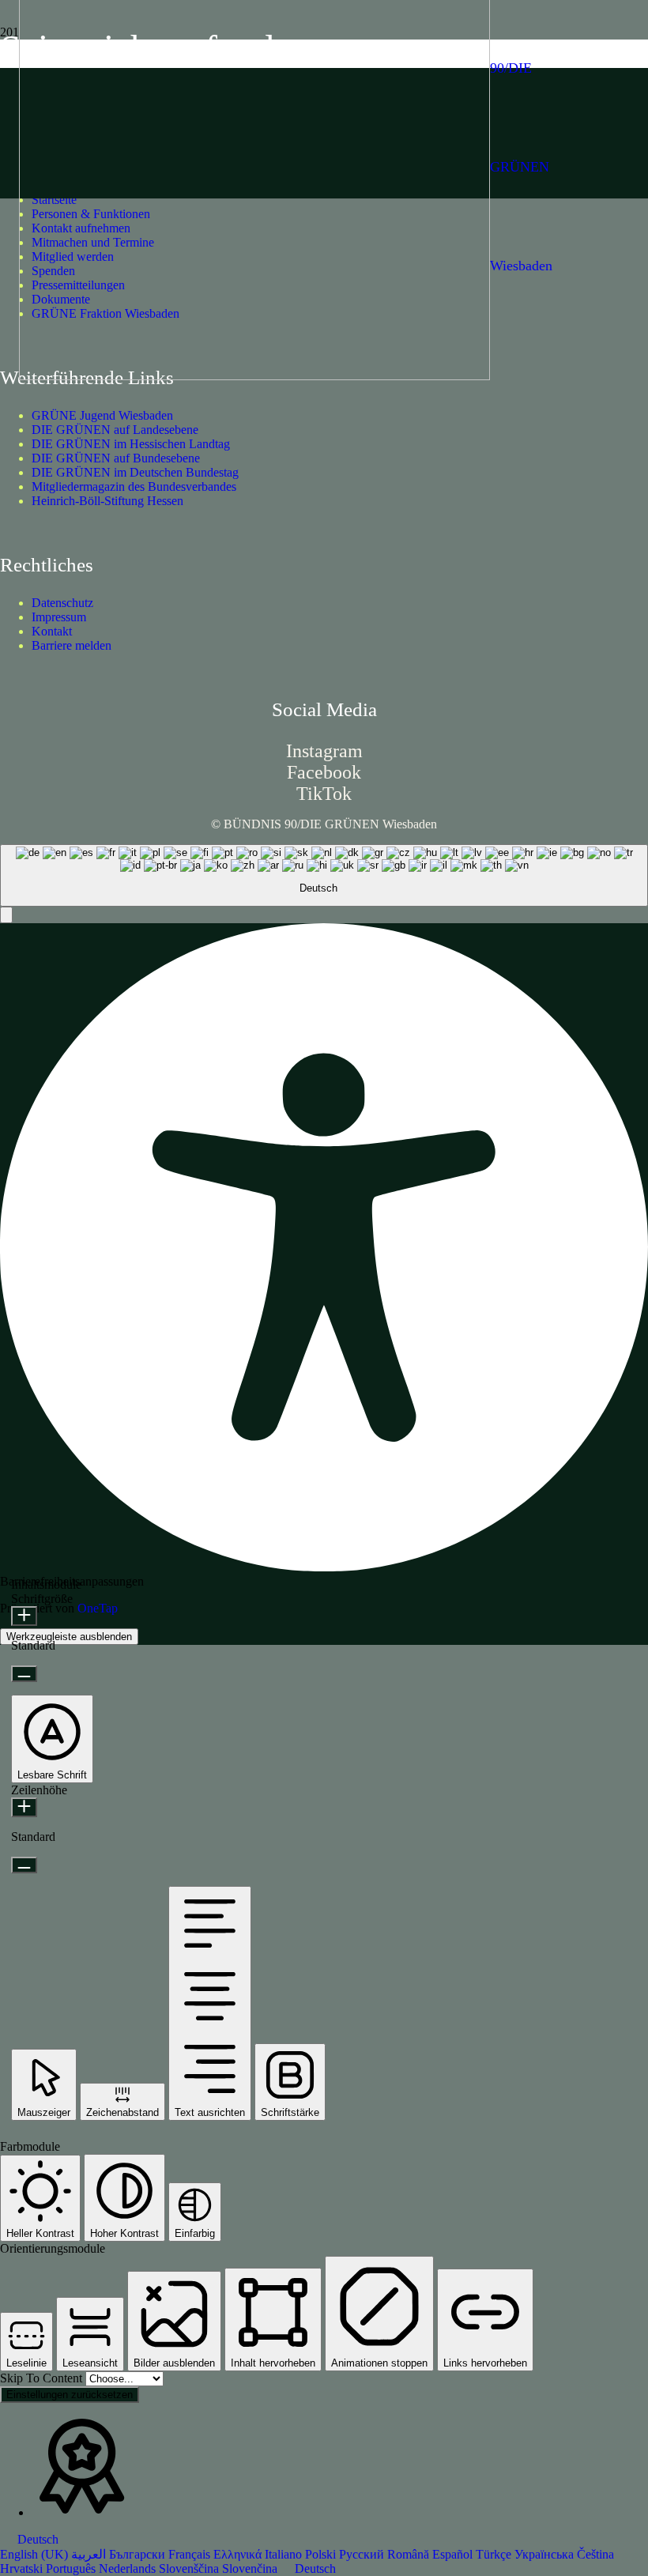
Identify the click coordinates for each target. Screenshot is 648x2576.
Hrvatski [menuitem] (23, 2568)
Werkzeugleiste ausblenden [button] (69, 1637)
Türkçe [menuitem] (495, 2554)
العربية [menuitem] (90, 2554)
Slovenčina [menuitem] (251, 2568)
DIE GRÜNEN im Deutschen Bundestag (135, 472)
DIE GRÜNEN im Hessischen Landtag (131, 444)
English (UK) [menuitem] (36, 2554)
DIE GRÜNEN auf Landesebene (115, 430)
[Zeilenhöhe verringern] (24, 1865)
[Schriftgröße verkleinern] (24, 1674)
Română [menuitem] (410, 2554)
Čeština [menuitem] (595, 2554)
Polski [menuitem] (322, 2554)
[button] (6, 915)
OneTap (98, 1608)
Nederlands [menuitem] (129, 2568)
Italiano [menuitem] (285, 2554)
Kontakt (52, 631)
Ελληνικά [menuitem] (239, 2554)
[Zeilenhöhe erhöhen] (24, 1807)
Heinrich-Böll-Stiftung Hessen (107, 501)
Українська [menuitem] (546, 2554)
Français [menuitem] (191, 2554)
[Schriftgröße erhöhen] (24, 1616)
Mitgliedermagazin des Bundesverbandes (134, 487)
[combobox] (324, 876)
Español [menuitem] (454, 2554)
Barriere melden (72, 645)
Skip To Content (43, 2378)
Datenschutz (62, 603)
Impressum (59, 617)
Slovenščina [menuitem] (190, 2568)
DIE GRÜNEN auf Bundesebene (116, 458)
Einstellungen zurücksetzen (70, 2395)
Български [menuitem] (139, 2554)
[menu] (324, 2554)
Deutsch (36, 2539)
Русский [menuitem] (363, 2554)
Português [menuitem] (72, 2568)
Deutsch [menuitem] (315, 2568)
